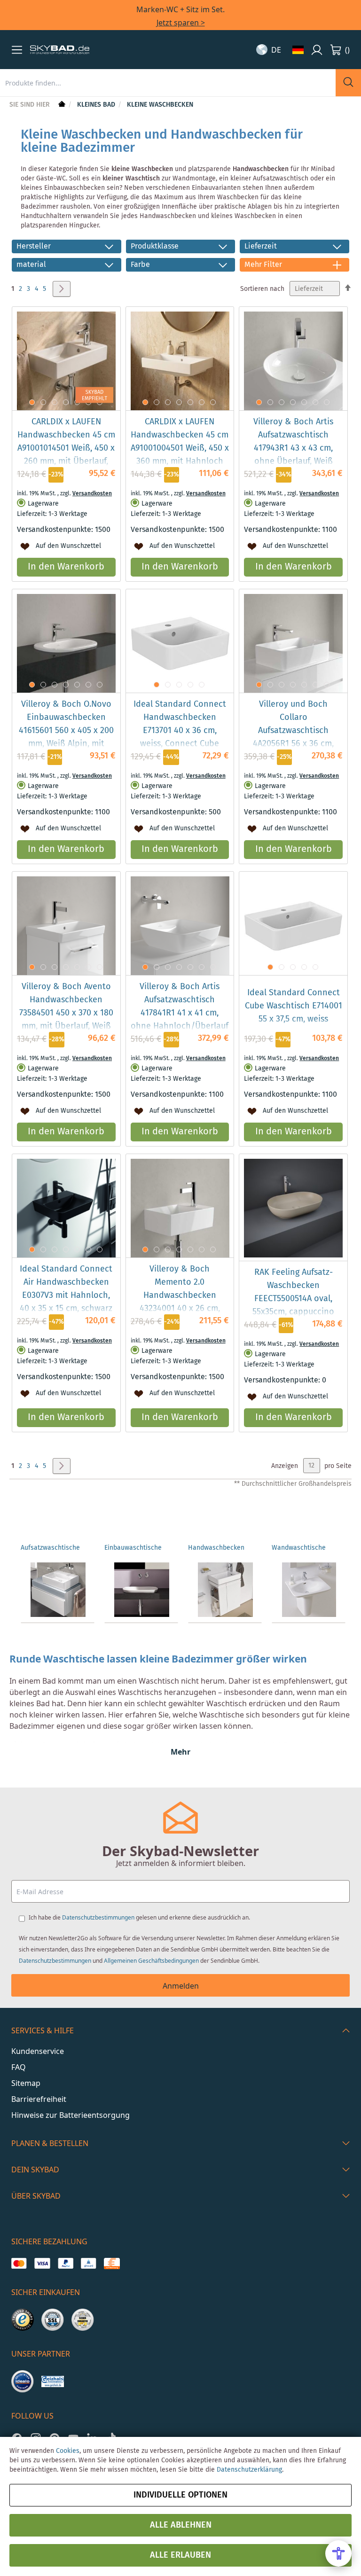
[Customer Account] (317, 50)
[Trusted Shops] (23, 2320)
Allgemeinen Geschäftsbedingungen (151, 1961)
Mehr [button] (180, 1752)
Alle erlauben (180, 2555)
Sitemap (26, 2083)
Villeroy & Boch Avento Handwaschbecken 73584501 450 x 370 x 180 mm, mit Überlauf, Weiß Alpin (66, 1013)
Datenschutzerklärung (249, 2470)
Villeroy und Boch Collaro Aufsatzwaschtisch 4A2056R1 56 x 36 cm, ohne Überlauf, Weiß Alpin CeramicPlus (293, 737)
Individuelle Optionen (180, 2495)
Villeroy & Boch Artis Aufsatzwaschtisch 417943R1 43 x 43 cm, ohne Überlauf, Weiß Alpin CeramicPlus (293, 448)
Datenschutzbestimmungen (98, 1917)
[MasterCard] (19, 2264)
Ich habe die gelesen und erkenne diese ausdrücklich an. (139, 1917)
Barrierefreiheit (39, 2099)
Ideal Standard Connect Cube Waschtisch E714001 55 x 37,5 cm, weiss (294, 1006)
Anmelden (181, 1986)
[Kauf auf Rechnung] (112, 2264)
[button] (17, 50)
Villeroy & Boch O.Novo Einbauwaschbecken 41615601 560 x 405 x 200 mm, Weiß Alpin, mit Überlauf (66, 731)
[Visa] (42, 2264)
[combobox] (168, 83)
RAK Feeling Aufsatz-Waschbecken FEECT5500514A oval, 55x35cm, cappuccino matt (293, 1299)
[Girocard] (89, 2264)
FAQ (19, 2067)
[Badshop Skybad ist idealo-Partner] (23, 2381)
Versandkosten (92, 494)
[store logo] (60, 50)
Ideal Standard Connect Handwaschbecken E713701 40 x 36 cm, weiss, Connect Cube (180, 724)
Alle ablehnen (181, 2525)
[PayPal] (66, 2264)
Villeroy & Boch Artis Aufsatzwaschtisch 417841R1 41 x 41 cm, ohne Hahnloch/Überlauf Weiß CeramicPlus (180, 1013)
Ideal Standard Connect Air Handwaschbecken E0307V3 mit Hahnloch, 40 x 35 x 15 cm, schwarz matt (66, 1296)
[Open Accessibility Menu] (338, 2553)
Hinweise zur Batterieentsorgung (71, 2115)
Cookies (68, 2451)
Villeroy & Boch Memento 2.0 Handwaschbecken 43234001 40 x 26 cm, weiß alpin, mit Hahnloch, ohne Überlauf (180, 1302)
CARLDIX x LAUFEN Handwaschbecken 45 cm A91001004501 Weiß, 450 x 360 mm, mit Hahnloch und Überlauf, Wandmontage (180, 455)
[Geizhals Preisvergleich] (53, 2381)
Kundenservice (38, 2051)
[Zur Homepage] (61, 105)
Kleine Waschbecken (160, 105)
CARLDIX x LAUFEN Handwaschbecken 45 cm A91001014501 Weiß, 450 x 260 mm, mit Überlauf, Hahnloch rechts (66, 448)
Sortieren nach (262, 289)
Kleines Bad (97, 105)
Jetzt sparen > (181, 23)
